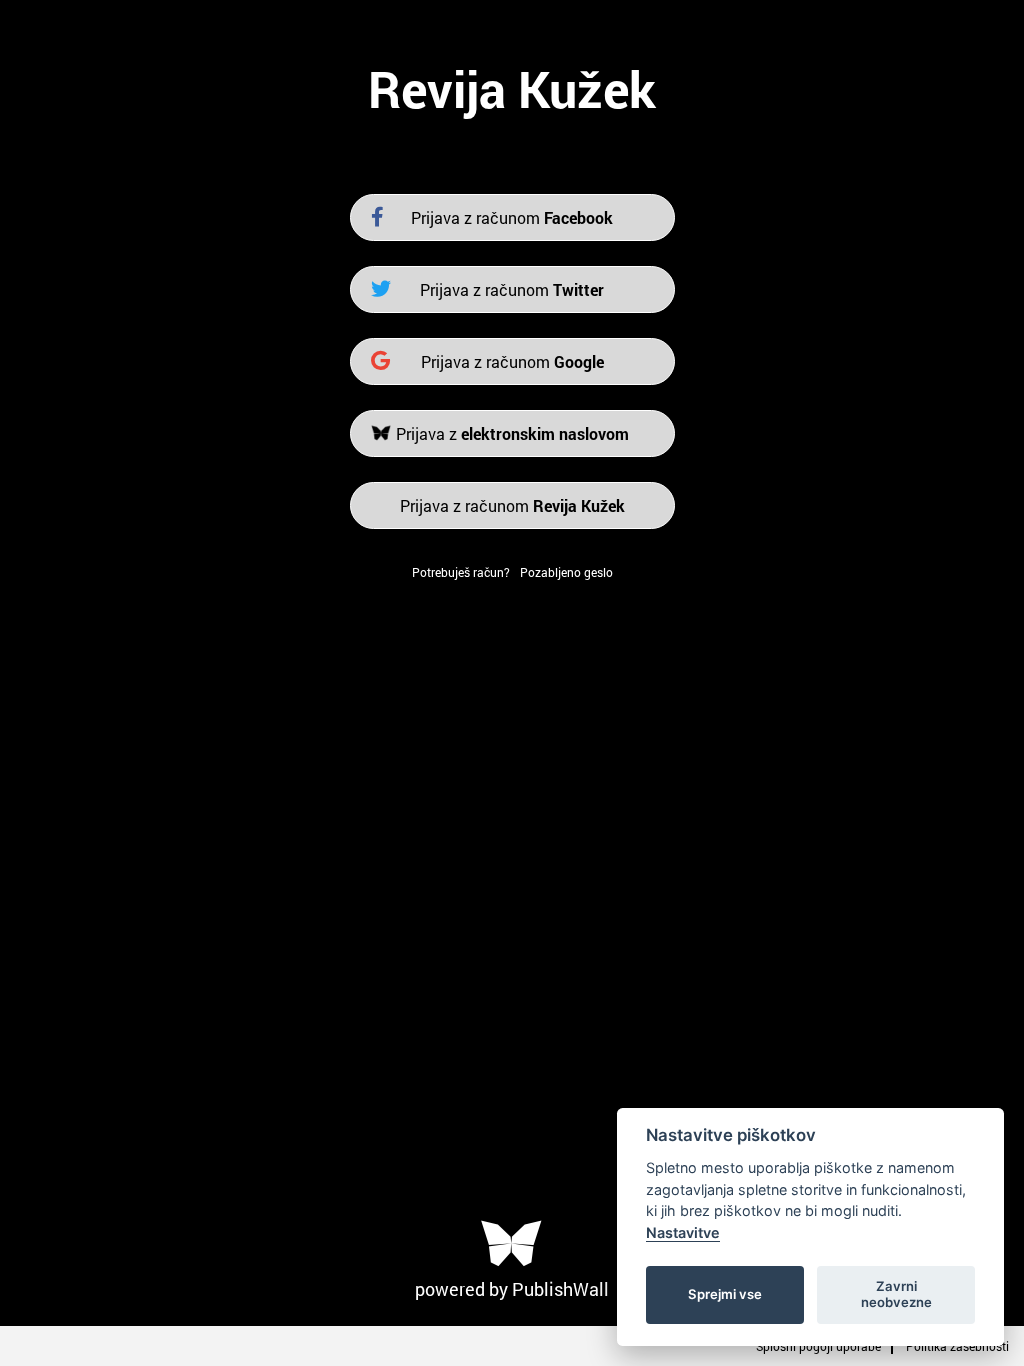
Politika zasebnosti (957, 1346)
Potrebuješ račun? (461, 572)
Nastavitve (683, 1232)
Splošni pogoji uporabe (818, 1346)
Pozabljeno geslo (566, 572)
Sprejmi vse (725, 1294)
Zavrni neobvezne (896, 1294)
